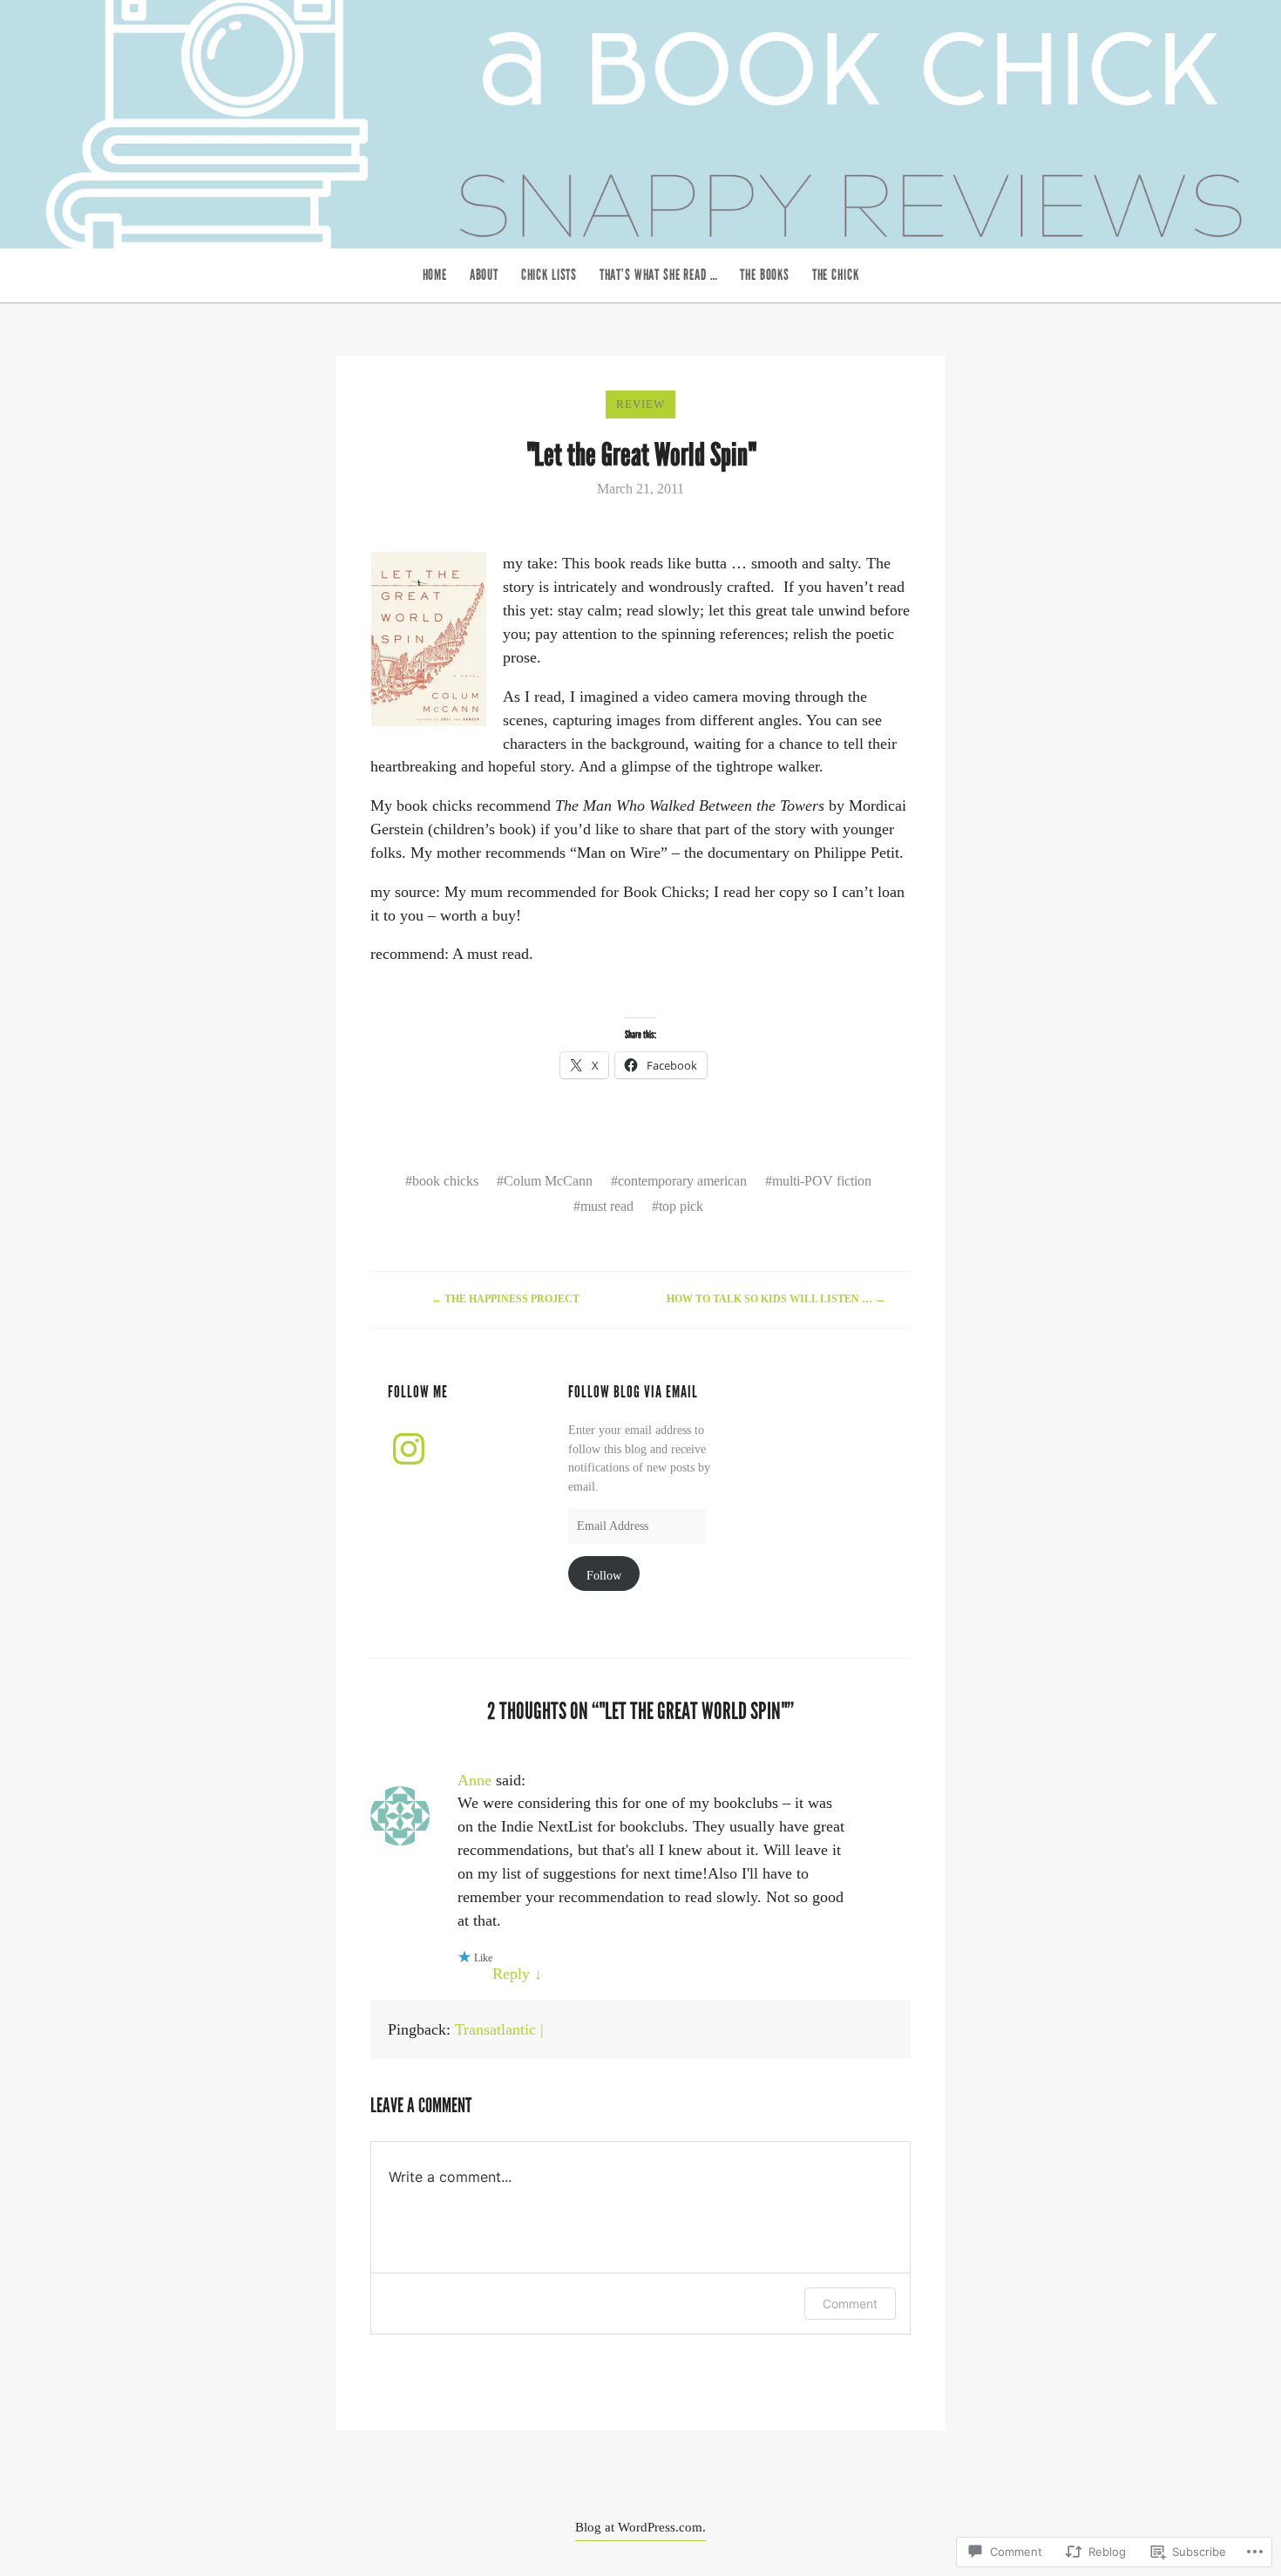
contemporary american (682, 1181)
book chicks (445, 1181)
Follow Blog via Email (633, 1392)
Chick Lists (549, 275)
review (640, 404)
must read (607, 1206)
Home (435, 275)
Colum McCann (548, 1181)
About (484, 275)
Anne (474, 1780)
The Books (765, 275)
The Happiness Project (505, 1299)
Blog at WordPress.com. (640, 2527)
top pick (681, 1206)
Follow (604, 1575)
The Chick (836, 275)
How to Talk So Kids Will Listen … (776, 1299)
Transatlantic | (499, 2029)
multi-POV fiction (822, 1181)
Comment (850, 2304)
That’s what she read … (659, 275)
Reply (517, 1974)
